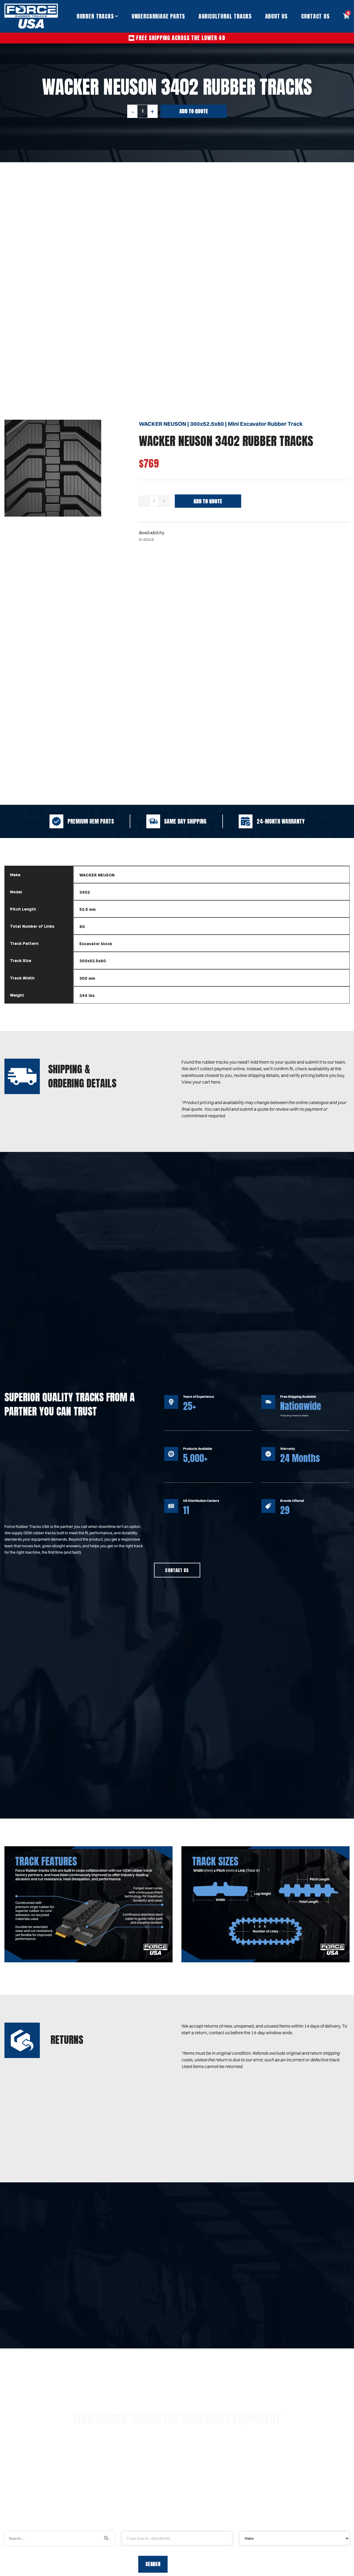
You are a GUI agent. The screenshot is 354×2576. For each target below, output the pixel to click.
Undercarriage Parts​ (158, 16)
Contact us (177, 1570)
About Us (276, 16)
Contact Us (315, 16)
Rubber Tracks (95, 16)
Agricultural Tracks (225, 16)
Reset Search (195, 2564)
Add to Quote (194, 111)
